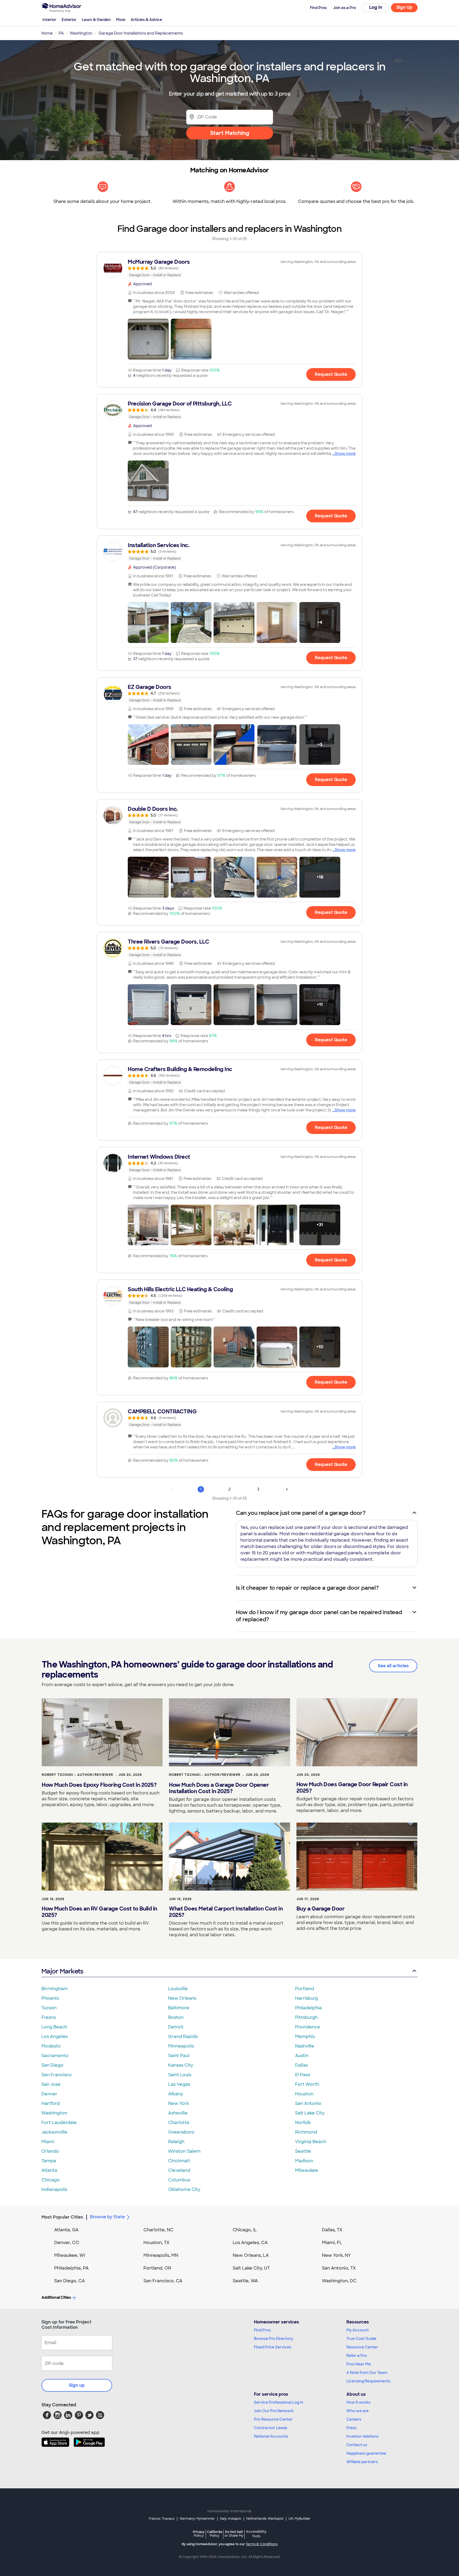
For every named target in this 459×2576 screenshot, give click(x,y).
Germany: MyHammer (197, 2519)
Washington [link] (81, 33)
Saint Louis (180, 2075)
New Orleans (182, 1998)
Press (351, 2428)
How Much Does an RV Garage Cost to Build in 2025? (99, 1912)
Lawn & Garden (96, 20)
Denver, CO (67, 2243)
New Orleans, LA (251, 2255)
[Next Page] (287, 1489)
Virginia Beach (311, 2142)
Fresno (49, 2017)
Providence (308, 2027)
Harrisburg (307, 1998)
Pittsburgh (306, 2017)
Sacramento (55, 2056)
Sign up (77, 2385)
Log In (376, 7)
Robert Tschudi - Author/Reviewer (77, 1775)
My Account (358, 2330)
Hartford (51, 2103)
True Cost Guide (361, 2339)
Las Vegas (179, 2084)
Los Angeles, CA (250, 2243)
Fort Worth (307, 2084)
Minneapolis (181, 2046)
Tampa (49, 2161)
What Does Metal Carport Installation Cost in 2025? (226, 1912)
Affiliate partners (362, 2462)
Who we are (358, 2411)
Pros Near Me (359, 2364)
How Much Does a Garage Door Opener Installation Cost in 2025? (219, 1788)
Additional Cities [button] (56, 2297)
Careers (354, 2419)
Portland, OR (157, 2268)
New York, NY (336, 2255)
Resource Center (362, 2347)
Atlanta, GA (66, 2230)
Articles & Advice (146, 20)
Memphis (305, 2037)
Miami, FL (332, 2243)
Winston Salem (184, 2151)
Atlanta (49, 2170)
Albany (176, 2094)
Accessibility (256, 2534)
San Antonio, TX (339, 2268)
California (214, 2534)
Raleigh (176, 2142)
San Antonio (308, 2103)
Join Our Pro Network (274, 2411)
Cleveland (179, 2170)
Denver (49, 2094)
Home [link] (47, 33)
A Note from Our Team (367, 2373)
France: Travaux (162, 2519)
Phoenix (50, 1998)
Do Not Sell (234, 2534)
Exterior (69, 20)
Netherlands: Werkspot (265, 2519)
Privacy (199, 2534)
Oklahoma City (184, 2189)
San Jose (51, 2084)
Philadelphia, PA (71, 2268)
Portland (305, 1989)
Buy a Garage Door (321, 1909)
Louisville (178, 1989)
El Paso (303, 2075)
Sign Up (404, 7)
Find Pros (262, 2330)
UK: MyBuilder (299, 2519)
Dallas (301, 2065)
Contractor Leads (271, 2428)
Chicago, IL (245, 2230)
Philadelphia (308, 2008)
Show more (345, 454)
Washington (54, 2113)
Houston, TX (156, 2243)
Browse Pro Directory (274, 2339)
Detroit (176, 2027)
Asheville (178, 2113)
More (121, 20)
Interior (49, 20)
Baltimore (179, 2008)
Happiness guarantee (366, 2453)
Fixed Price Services (273, 2347)
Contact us (357, 2445)
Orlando (50, 2151)
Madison (304, 2161)
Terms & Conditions (262, 2544)
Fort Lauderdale (59, 2123)
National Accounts (271, 2436)
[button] (148, 339)
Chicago (51, 2180)
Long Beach (54, 2027)
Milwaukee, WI (70, 2255)
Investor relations (362, 2436)
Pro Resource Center (273, 2419)
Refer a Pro (357, 2356)
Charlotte (179, 2123)
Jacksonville (54, 2132)
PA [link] (61, 33)
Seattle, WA (245, 2281)
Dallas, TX (332, 2230)
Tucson (49, 2008)
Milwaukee (307, 2170)
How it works (358, 2402)
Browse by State (107, 2217)
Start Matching (230, 133)
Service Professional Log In (279, 2402)
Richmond (306, 2132)
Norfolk (303, 2123)
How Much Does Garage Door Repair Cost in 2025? (352, 1788)
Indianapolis (54, 2189)
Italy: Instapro (231, 2519)
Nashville (305, 2046)
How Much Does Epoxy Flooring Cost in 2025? (99, 1785)
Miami (48, 2142)
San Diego (52, 2065)
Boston (176, 2017)
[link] (229, 268)
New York (178, 2103)
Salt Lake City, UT (251, 2268)
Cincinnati (179, 2161)
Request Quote (331, 374)
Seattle (303, 2151)
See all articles (393, 1666)
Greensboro (181, 2132)
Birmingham (55, 1989)
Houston (304, 2094)
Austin (302, 2056)
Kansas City (181, 2065)
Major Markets (62, 1971)
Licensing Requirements (368, 2381)
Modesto (51, 2046)
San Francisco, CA (163, 2281)
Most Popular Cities (62, 2217)
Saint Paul (179, 2056)
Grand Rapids (183, 2037)
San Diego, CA (70, 2281)
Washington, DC (339, 2281)
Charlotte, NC (158, 2230)
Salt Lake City (310, 2113)
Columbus (179, 2180)
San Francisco (57, 2075)
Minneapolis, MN (161, 2255)
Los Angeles (55, 2037)
